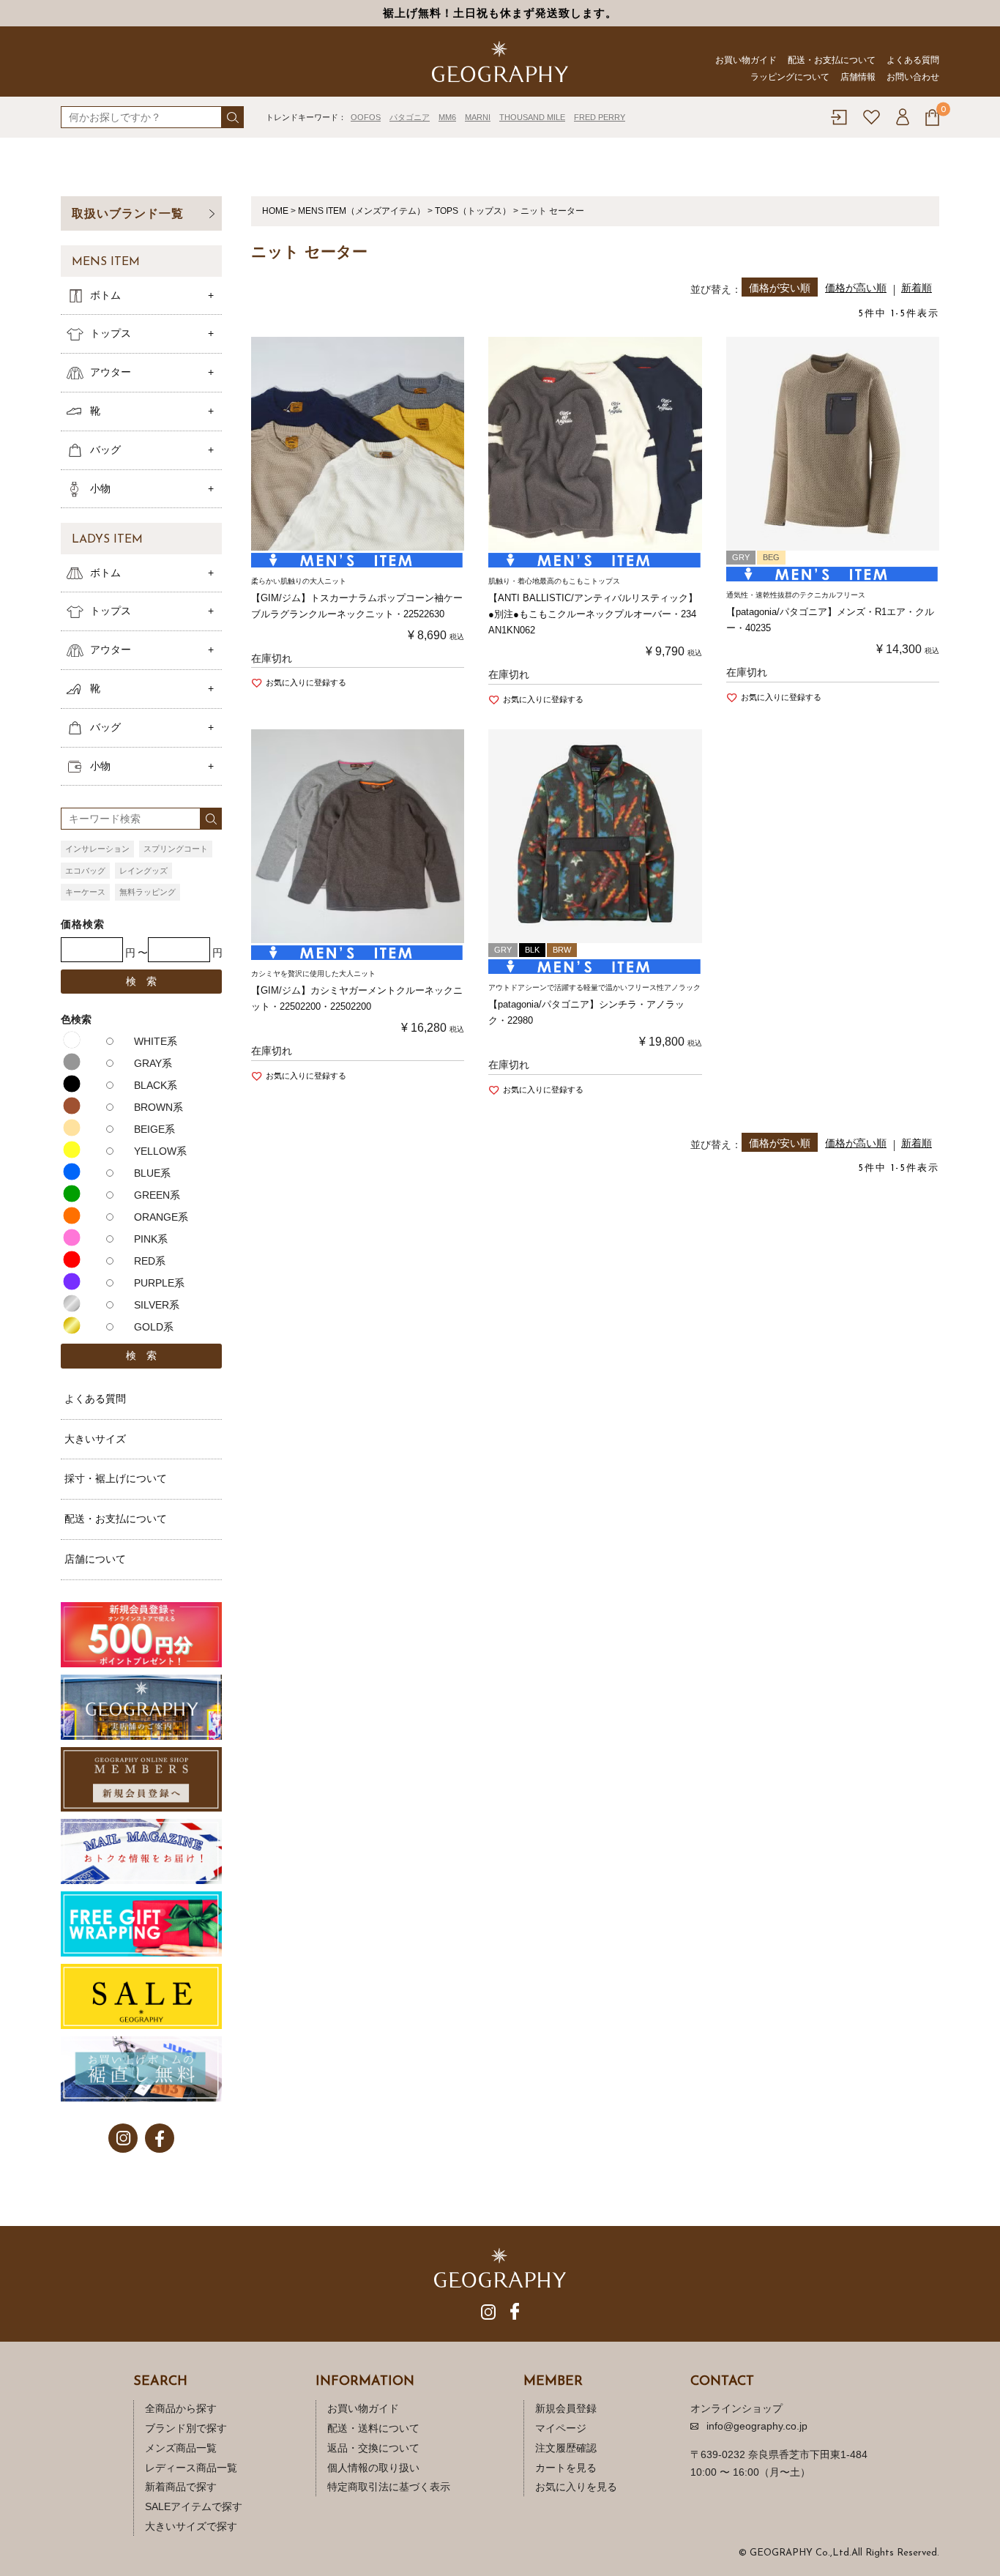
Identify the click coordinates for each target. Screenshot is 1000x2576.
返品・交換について (373, 2448)
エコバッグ (85, 871)
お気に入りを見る (576, 2487)
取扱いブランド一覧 (128, 213)
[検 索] (233, 117)
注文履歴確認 (566, 2448)
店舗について (95, 1559)
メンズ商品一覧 (181, 2448)
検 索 (141, 981)
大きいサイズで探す (191, 2526)
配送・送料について (373, 2428)
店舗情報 (858, 77)
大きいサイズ (95, 1439)
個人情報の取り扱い (373, 2468)
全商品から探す (181, 2408)
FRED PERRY (600, 117)
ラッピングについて (790, 77)
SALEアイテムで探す (194, 2506)
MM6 (447, 117)
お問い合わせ (913, 77)
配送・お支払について (832, 60)
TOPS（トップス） (473, 211)
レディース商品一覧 (191, 2468)
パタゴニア (410, 117)
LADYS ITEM (107, 540)
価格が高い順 (856, 288)
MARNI (478, 117)
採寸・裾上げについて (116, 1478)
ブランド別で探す (186, 2428)
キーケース (85, 892)
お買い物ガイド (746, 60)
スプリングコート (176, 849)
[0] (932, 118)
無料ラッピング (148, 892)
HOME (275, 211)
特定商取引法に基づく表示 (389, 2487)
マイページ (561, 2428)
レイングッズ (143, 871)
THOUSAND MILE (532, 117)
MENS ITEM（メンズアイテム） (362, 211)
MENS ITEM (106, 262)
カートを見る (566, 2468)
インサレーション (97, 849)
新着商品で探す (181, 2487)
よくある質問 (913, 60)
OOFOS (366, 117)
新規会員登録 (566, 2408)
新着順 (917, 288)
